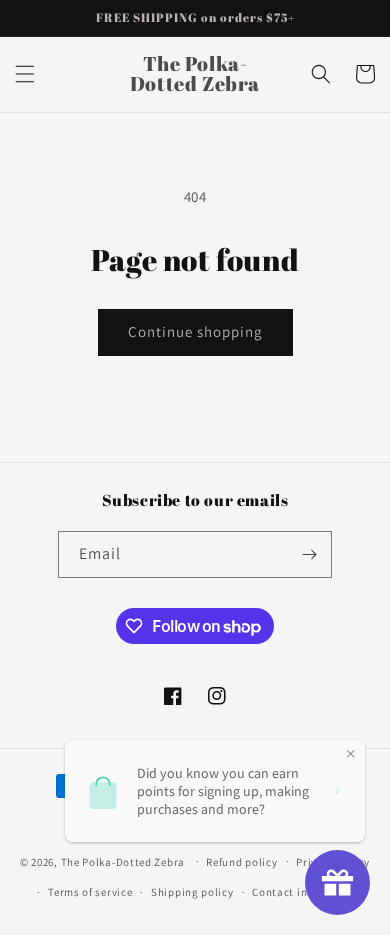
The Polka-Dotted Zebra (123, 861)
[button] (25, 74)
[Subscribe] (309, 554)
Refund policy (241, 862)
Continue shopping (195, 331)
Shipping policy (192, 892)
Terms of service (90, 892)
